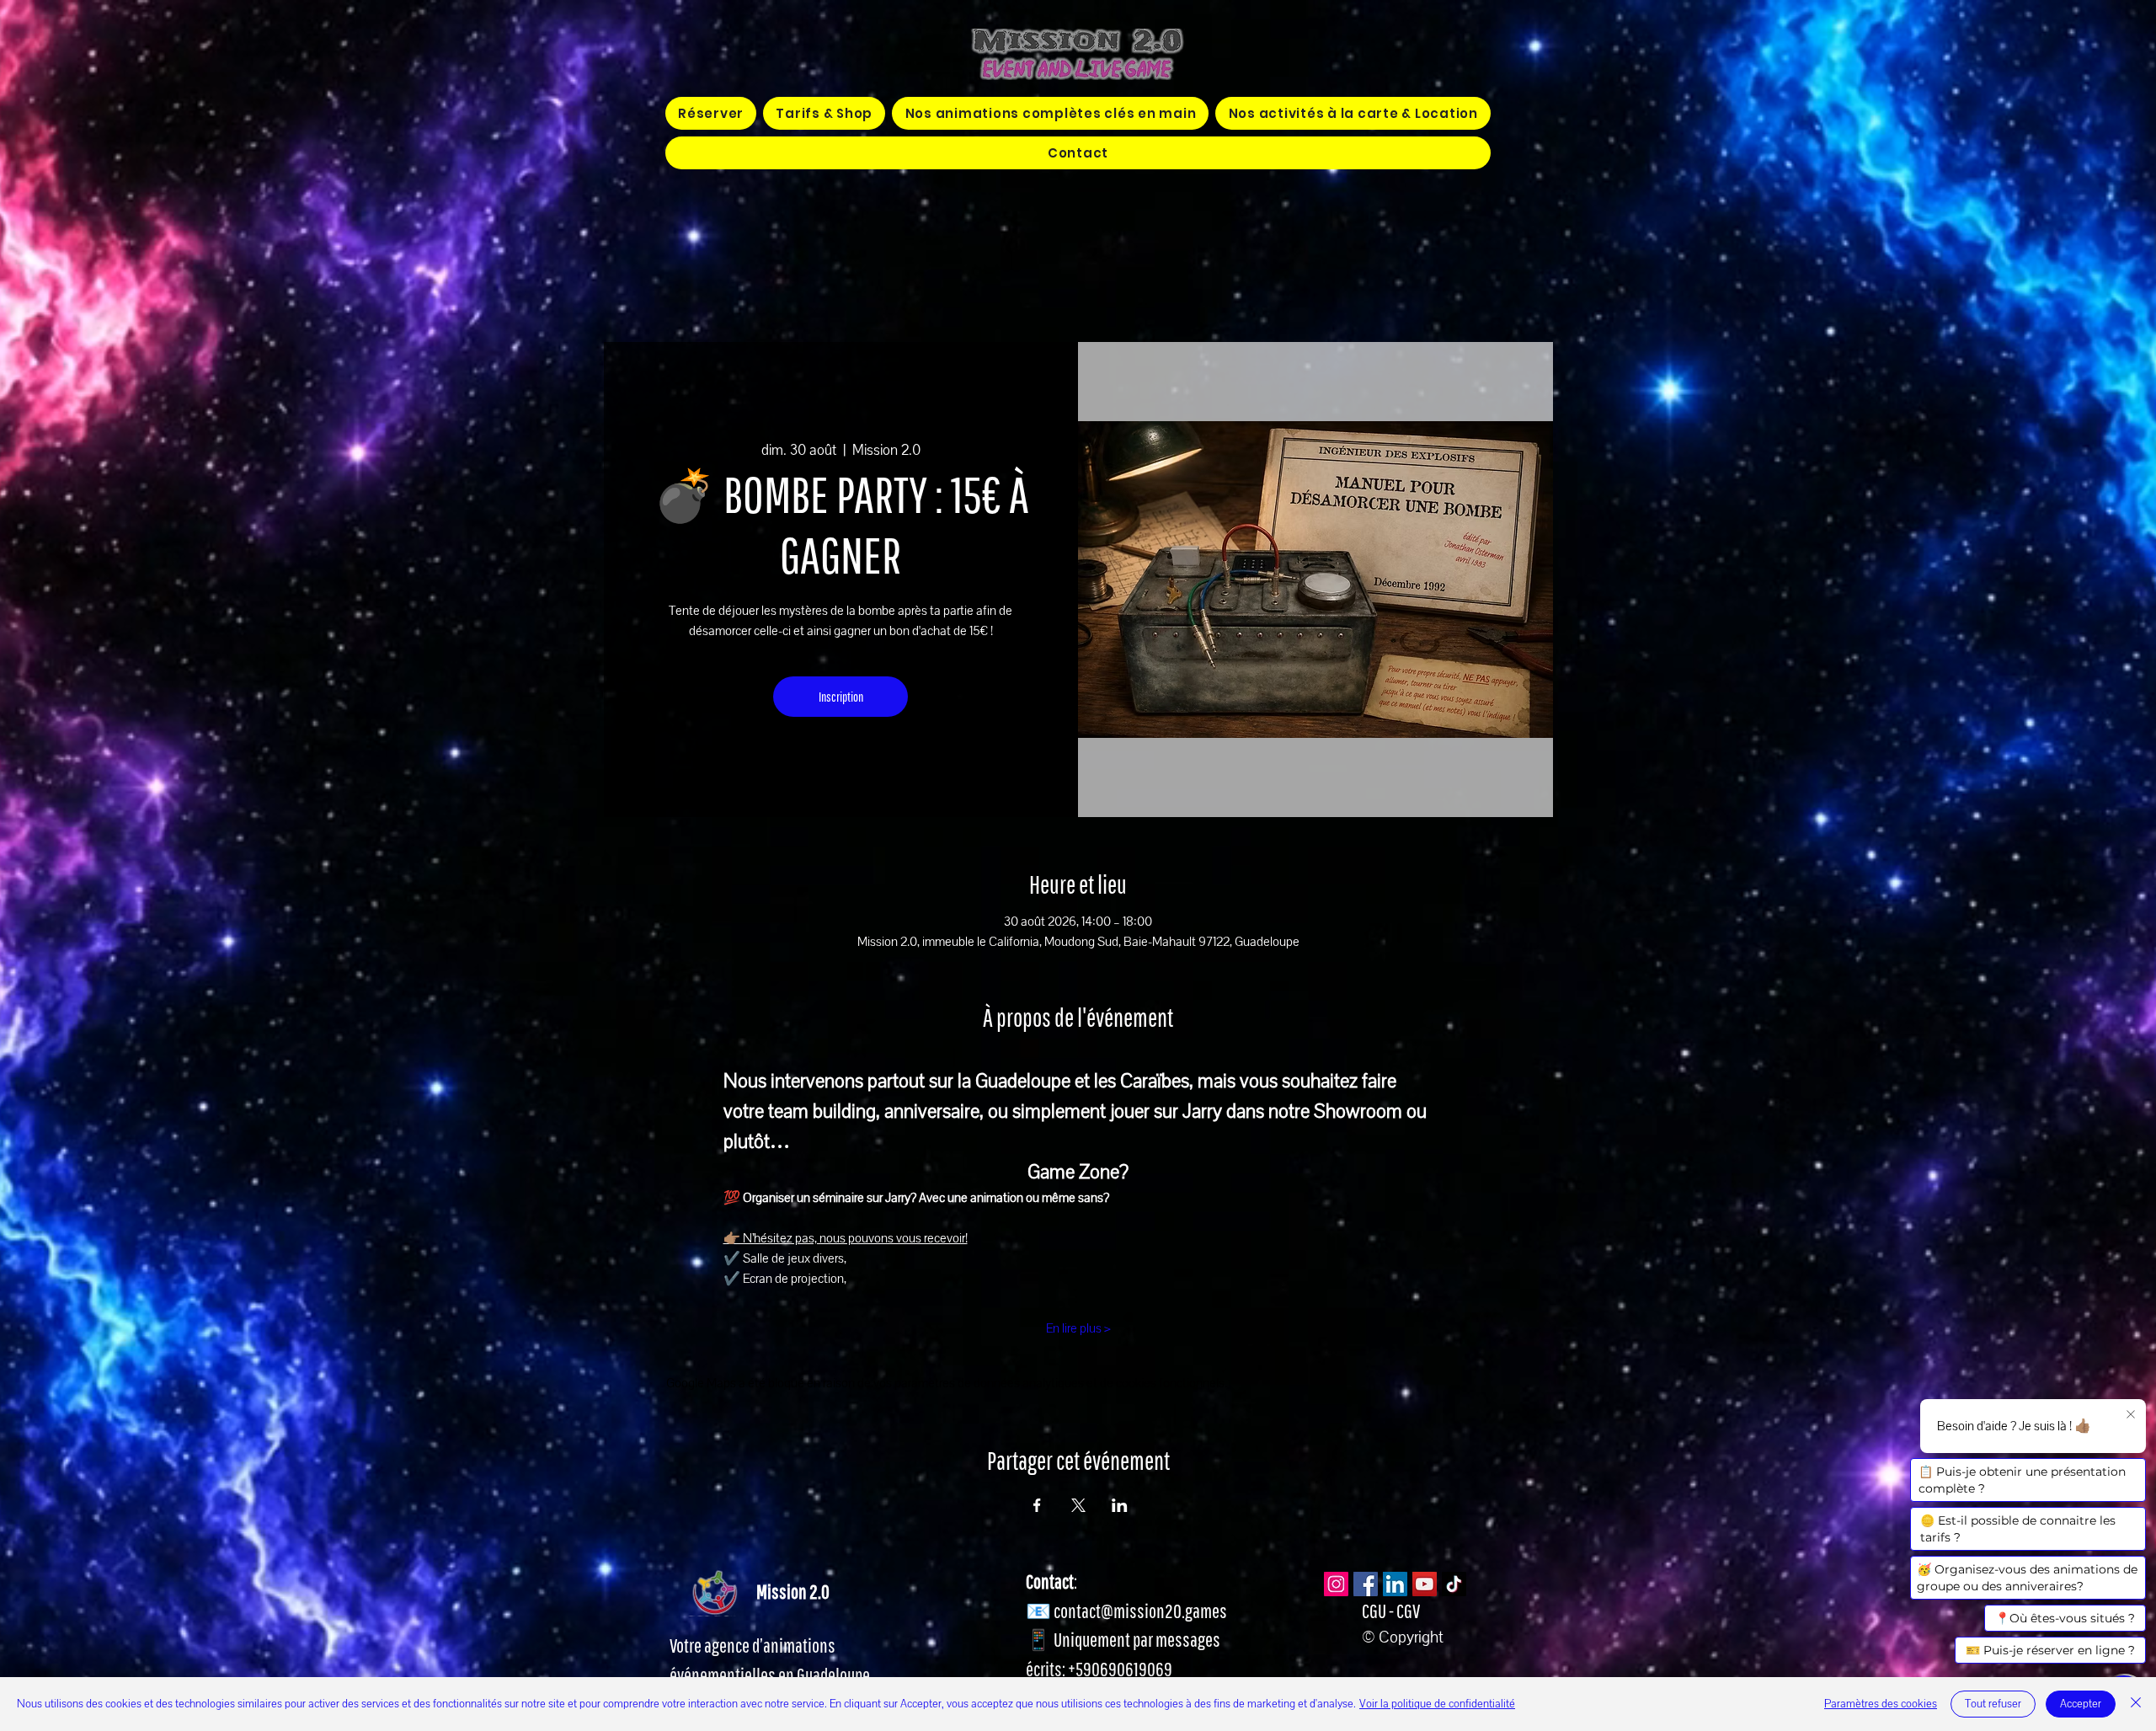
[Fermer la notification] (2131, 1415)
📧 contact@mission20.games (1126, 1611)
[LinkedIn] (1395, 1584)
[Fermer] (2136, 1704)
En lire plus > (1078, 1328)
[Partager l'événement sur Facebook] (1037, 1505)
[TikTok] (1454, 1584)
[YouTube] (1425, 1584)
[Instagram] (1336, 1584)
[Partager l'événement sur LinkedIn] (1120, 1505)
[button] (1050, 113)
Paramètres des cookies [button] (1881, 1704)
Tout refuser (1993, 1704)
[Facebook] (1366, 1584)
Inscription (841, 697)
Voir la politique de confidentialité (1437, 1704)
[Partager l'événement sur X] (1078, 1505)
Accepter (2081, 1704)
